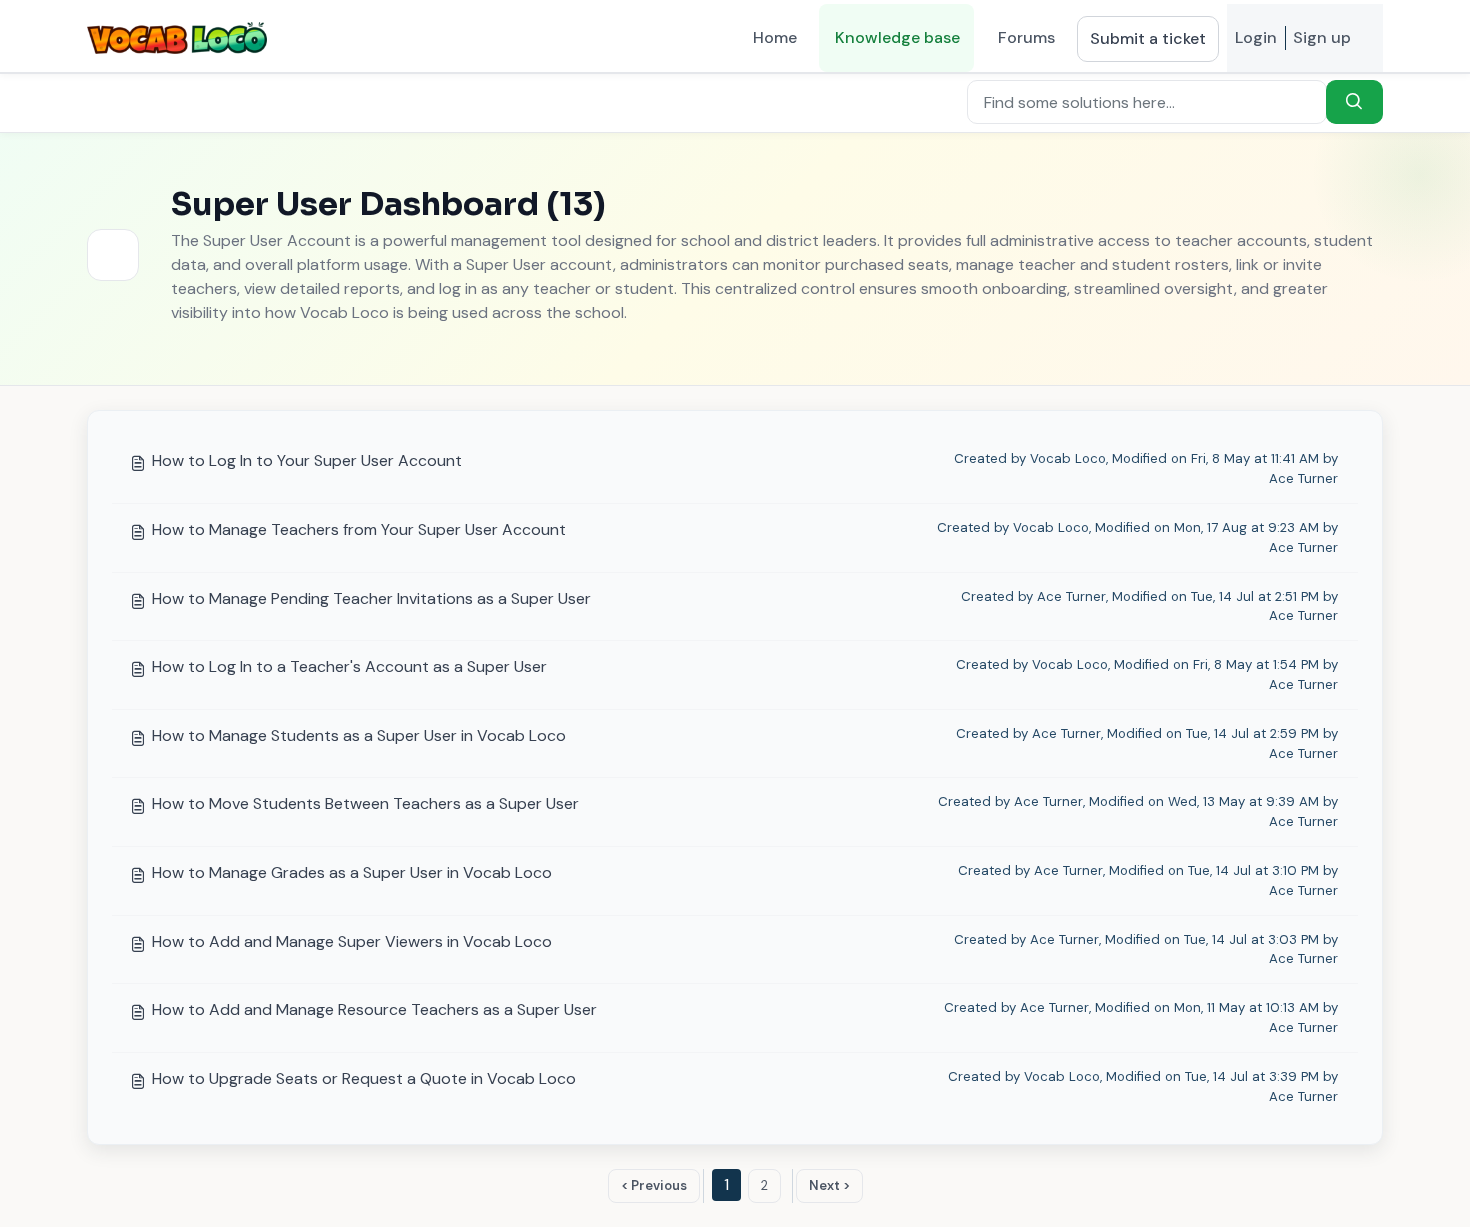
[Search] (1354, 102)
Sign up (1322, 37)
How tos (315, 99)
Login (1256, 37)
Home (775, 37)
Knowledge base (897, 37)
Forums (1026, 37)
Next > (829, 1185)
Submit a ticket (1148, 38)
